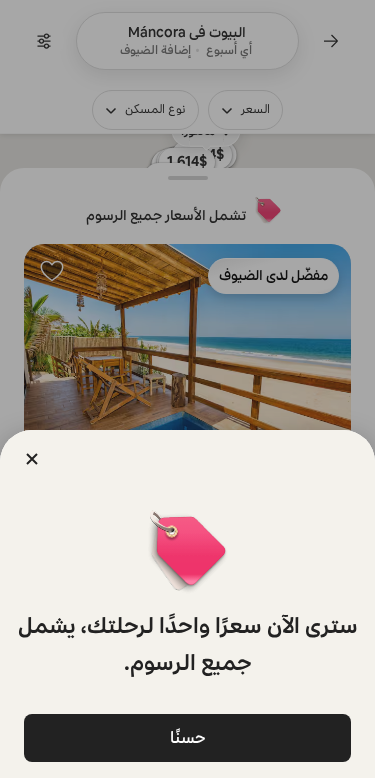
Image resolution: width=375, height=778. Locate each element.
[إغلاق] (32, 459)
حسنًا (188, 737)
